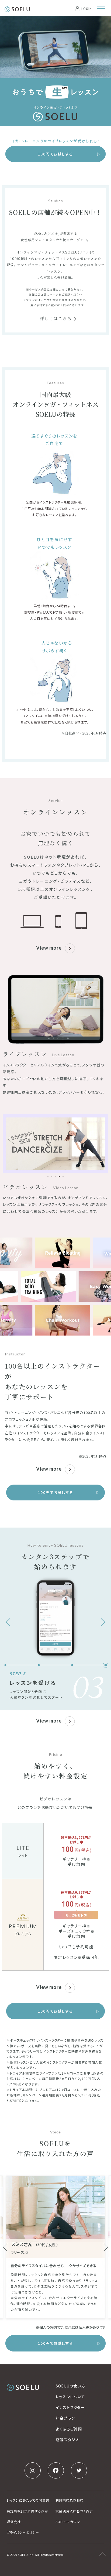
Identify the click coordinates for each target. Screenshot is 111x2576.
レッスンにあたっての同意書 (28, 2500)
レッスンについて (71, 2397)
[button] (48, 1177)
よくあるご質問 (69, 2429)
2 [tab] (55, 131)
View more (49, 948)
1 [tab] (40, 131)
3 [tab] (71, 131)
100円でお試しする (56, 154)
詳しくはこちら (56, 318)
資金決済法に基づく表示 (74, 2511)
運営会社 (14, 2522)
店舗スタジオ (67, 2440)
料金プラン (65, 2418)
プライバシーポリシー (23, 2532)
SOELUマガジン (68, 2522)
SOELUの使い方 (71, 2386)
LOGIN (87, 9)
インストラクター (70, 2407)
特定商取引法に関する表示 (27, 2511)
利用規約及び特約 (70, 2500)
